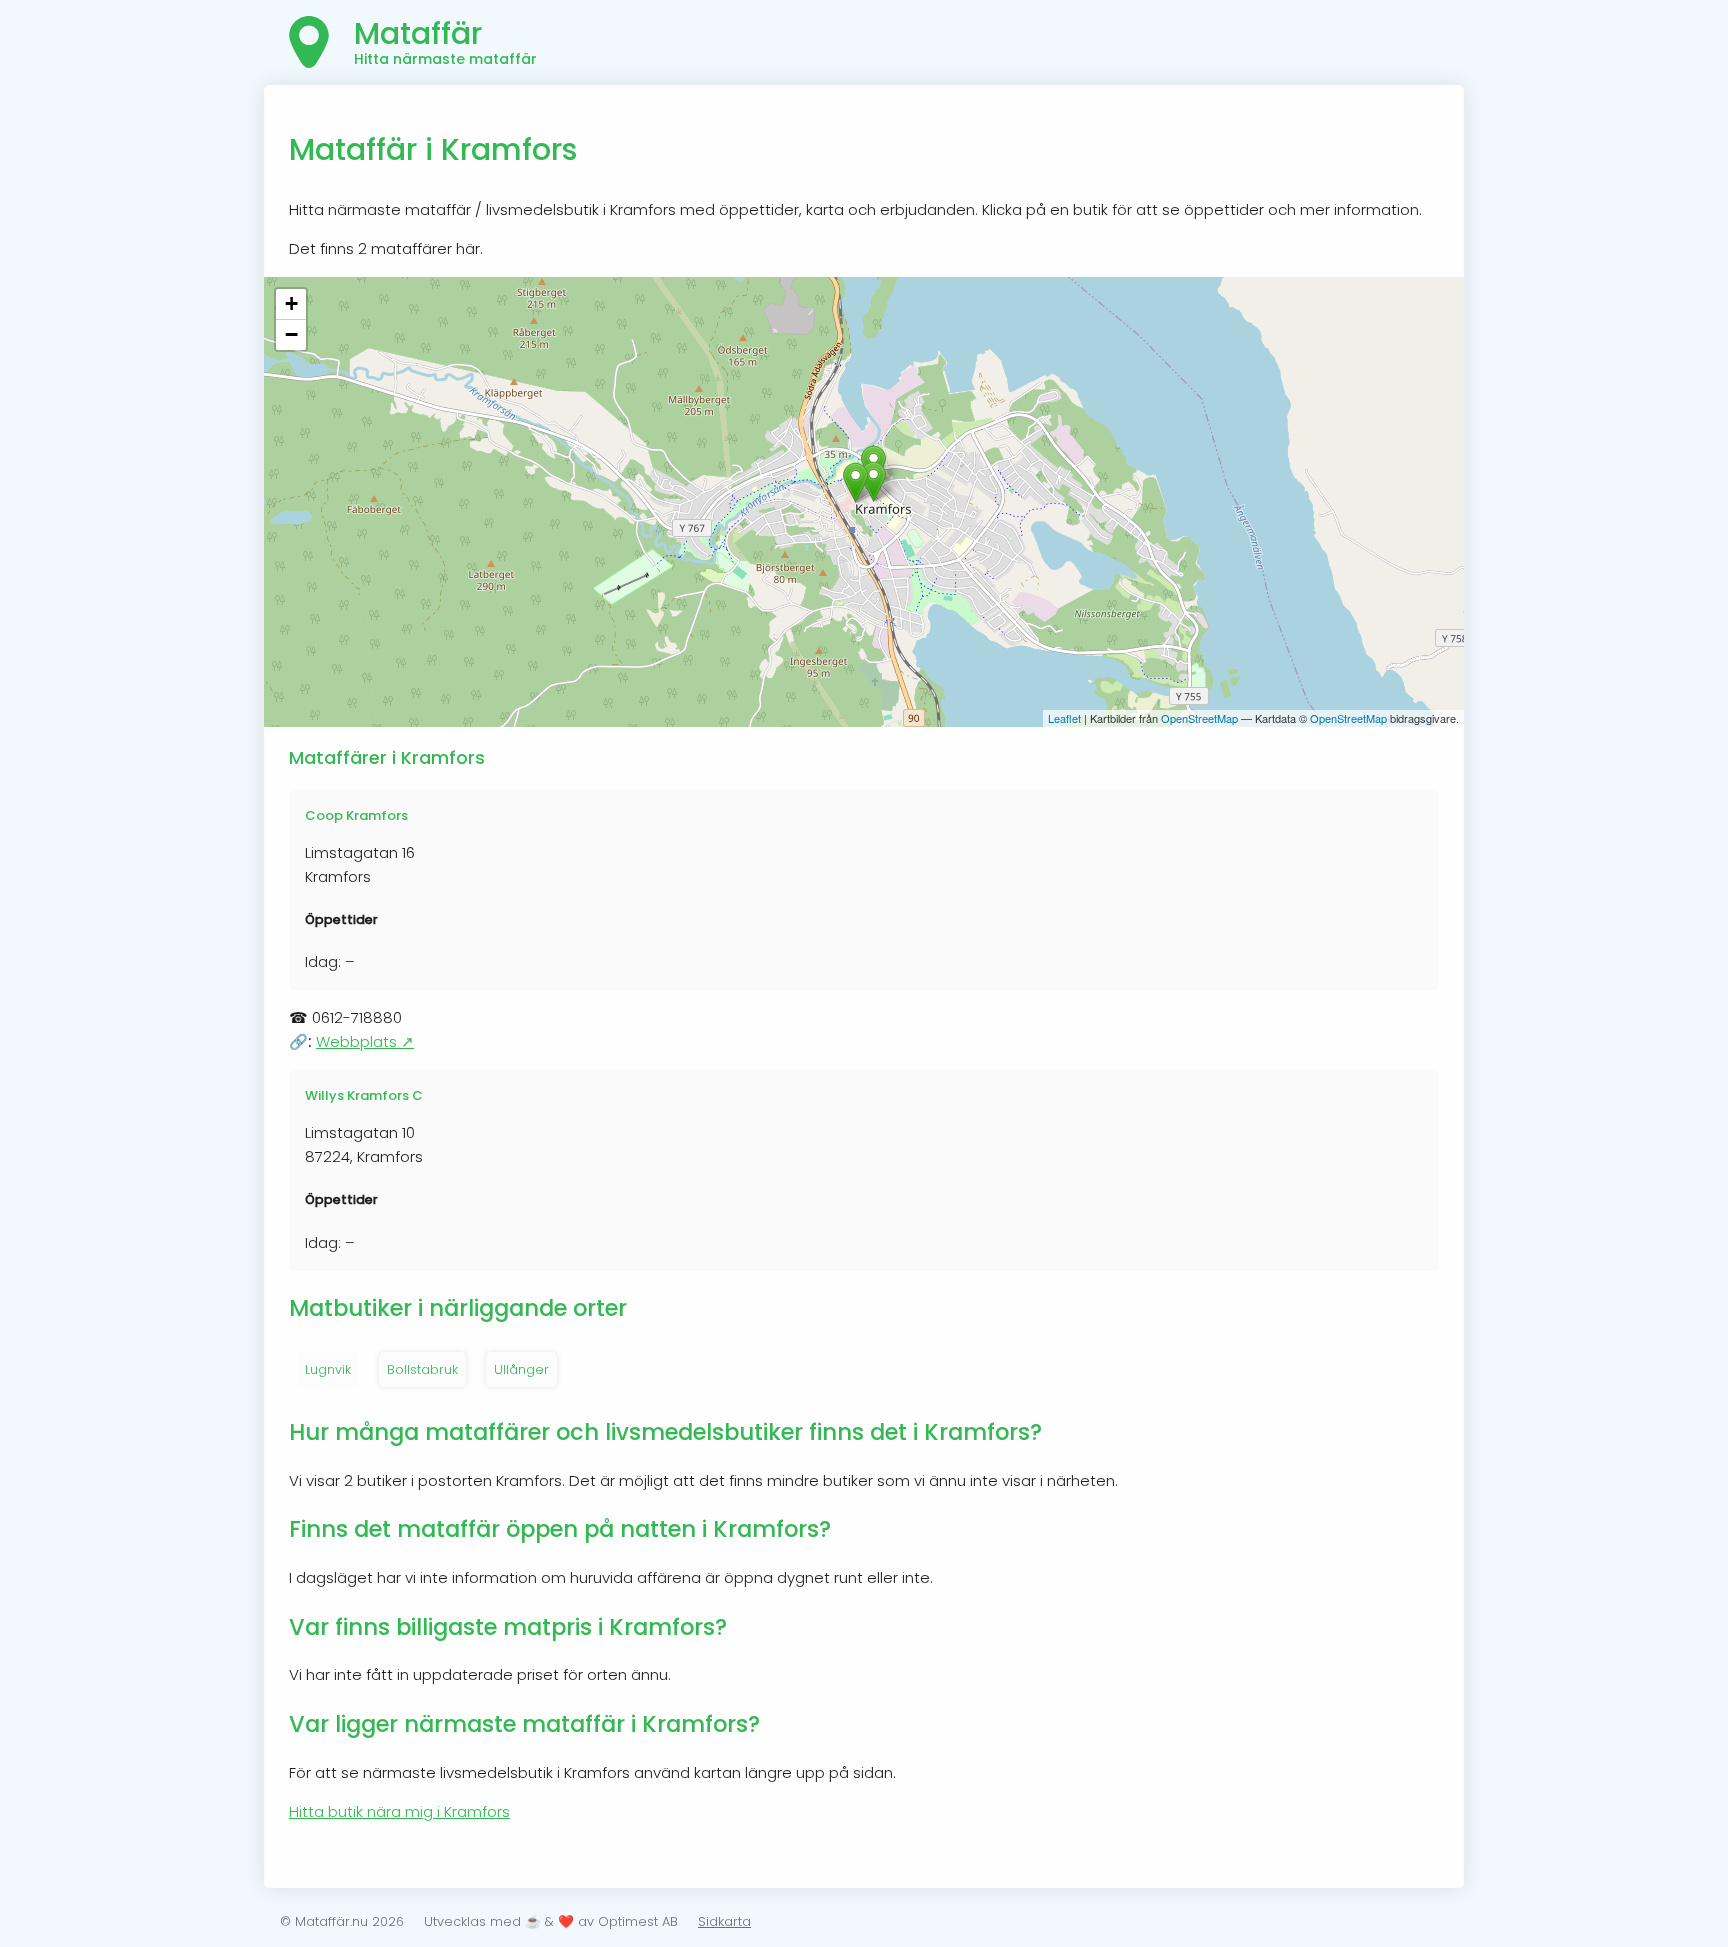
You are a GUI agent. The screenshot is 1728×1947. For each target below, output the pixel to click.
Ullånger (521, 1369)
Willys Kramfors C (364, 1095)
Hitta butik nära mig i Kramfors (399, 1811)
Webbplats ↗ (365, 1041)
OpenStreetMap (1199, 718)
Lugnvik (328, 1369)
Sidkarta (724, 1921)
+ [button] (291, 303)
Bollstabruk (422, 1369)
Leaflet (1064, 718)
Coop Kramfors (356, 815)
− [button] (291, 334)
